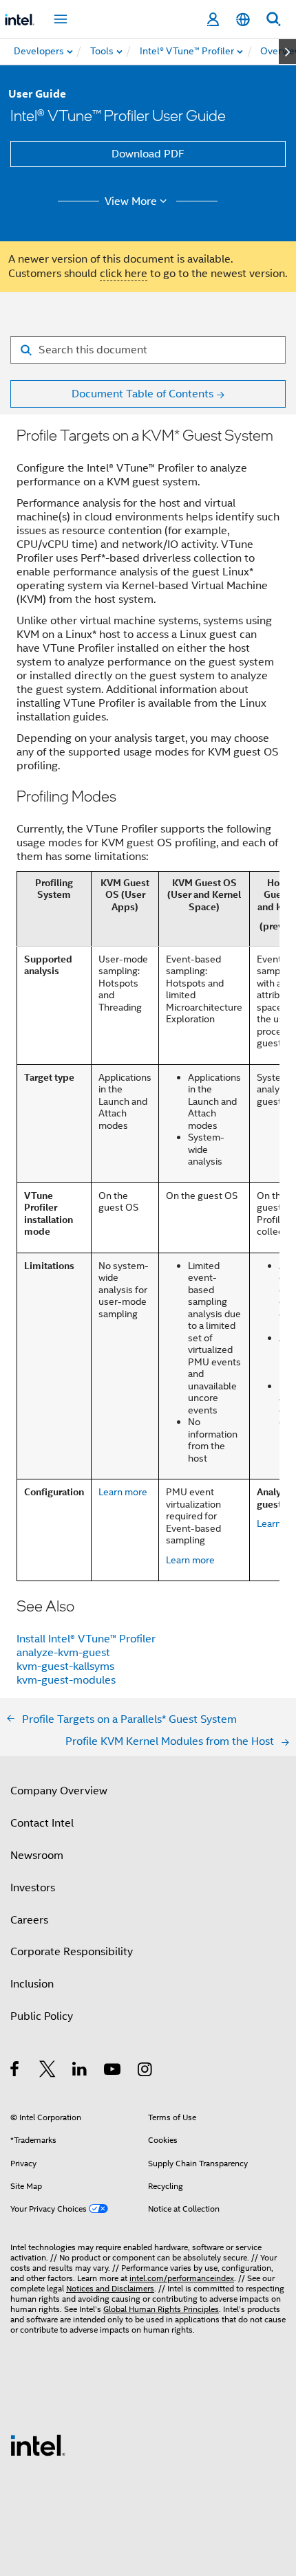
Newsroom (37, 1856)
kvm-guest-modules (66, 1680)
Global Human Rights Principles (161, 2309)
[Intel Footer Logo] (38, 2445)
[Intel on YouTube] (113, 2071)
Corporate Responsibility (72, 1952)
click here (124, 274)
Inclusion (32, 1984)
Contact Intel (42, 1823)
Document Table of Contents (142, 394)
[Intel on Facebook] (15, 2071)
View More (131, 201)
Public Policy (42, 2016)
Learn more (123, 1492)
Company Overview (59, 1791)
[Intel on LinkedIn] (80, 2071)
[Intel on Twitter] (48, 2071)
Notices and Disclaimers (110, 2288)
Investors (33, 1888)
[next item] (287, 52)
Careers (29, 1920)
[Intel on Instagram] (146, 2071)
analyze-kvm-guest (63, 1653)
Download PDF (148, 154)
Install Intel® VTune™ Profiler (86, 1639)
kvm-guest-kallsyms (65, 1666)
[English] (243, 20)
